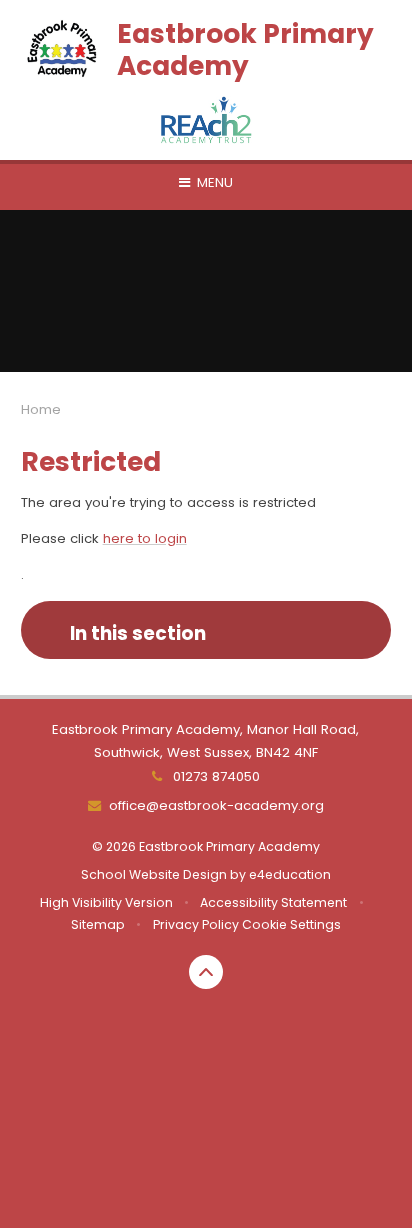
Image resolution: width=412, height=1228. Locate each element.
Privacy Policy (196, 924)
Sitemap (98, 924)
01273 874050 (214, 776)
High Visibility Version (106, 902)
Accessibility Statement (273, 902)
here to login (145, 538)
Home (41, 409)
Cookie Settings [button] (291, 924)
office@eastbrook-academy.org (216, 805)
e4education (290, 874)
